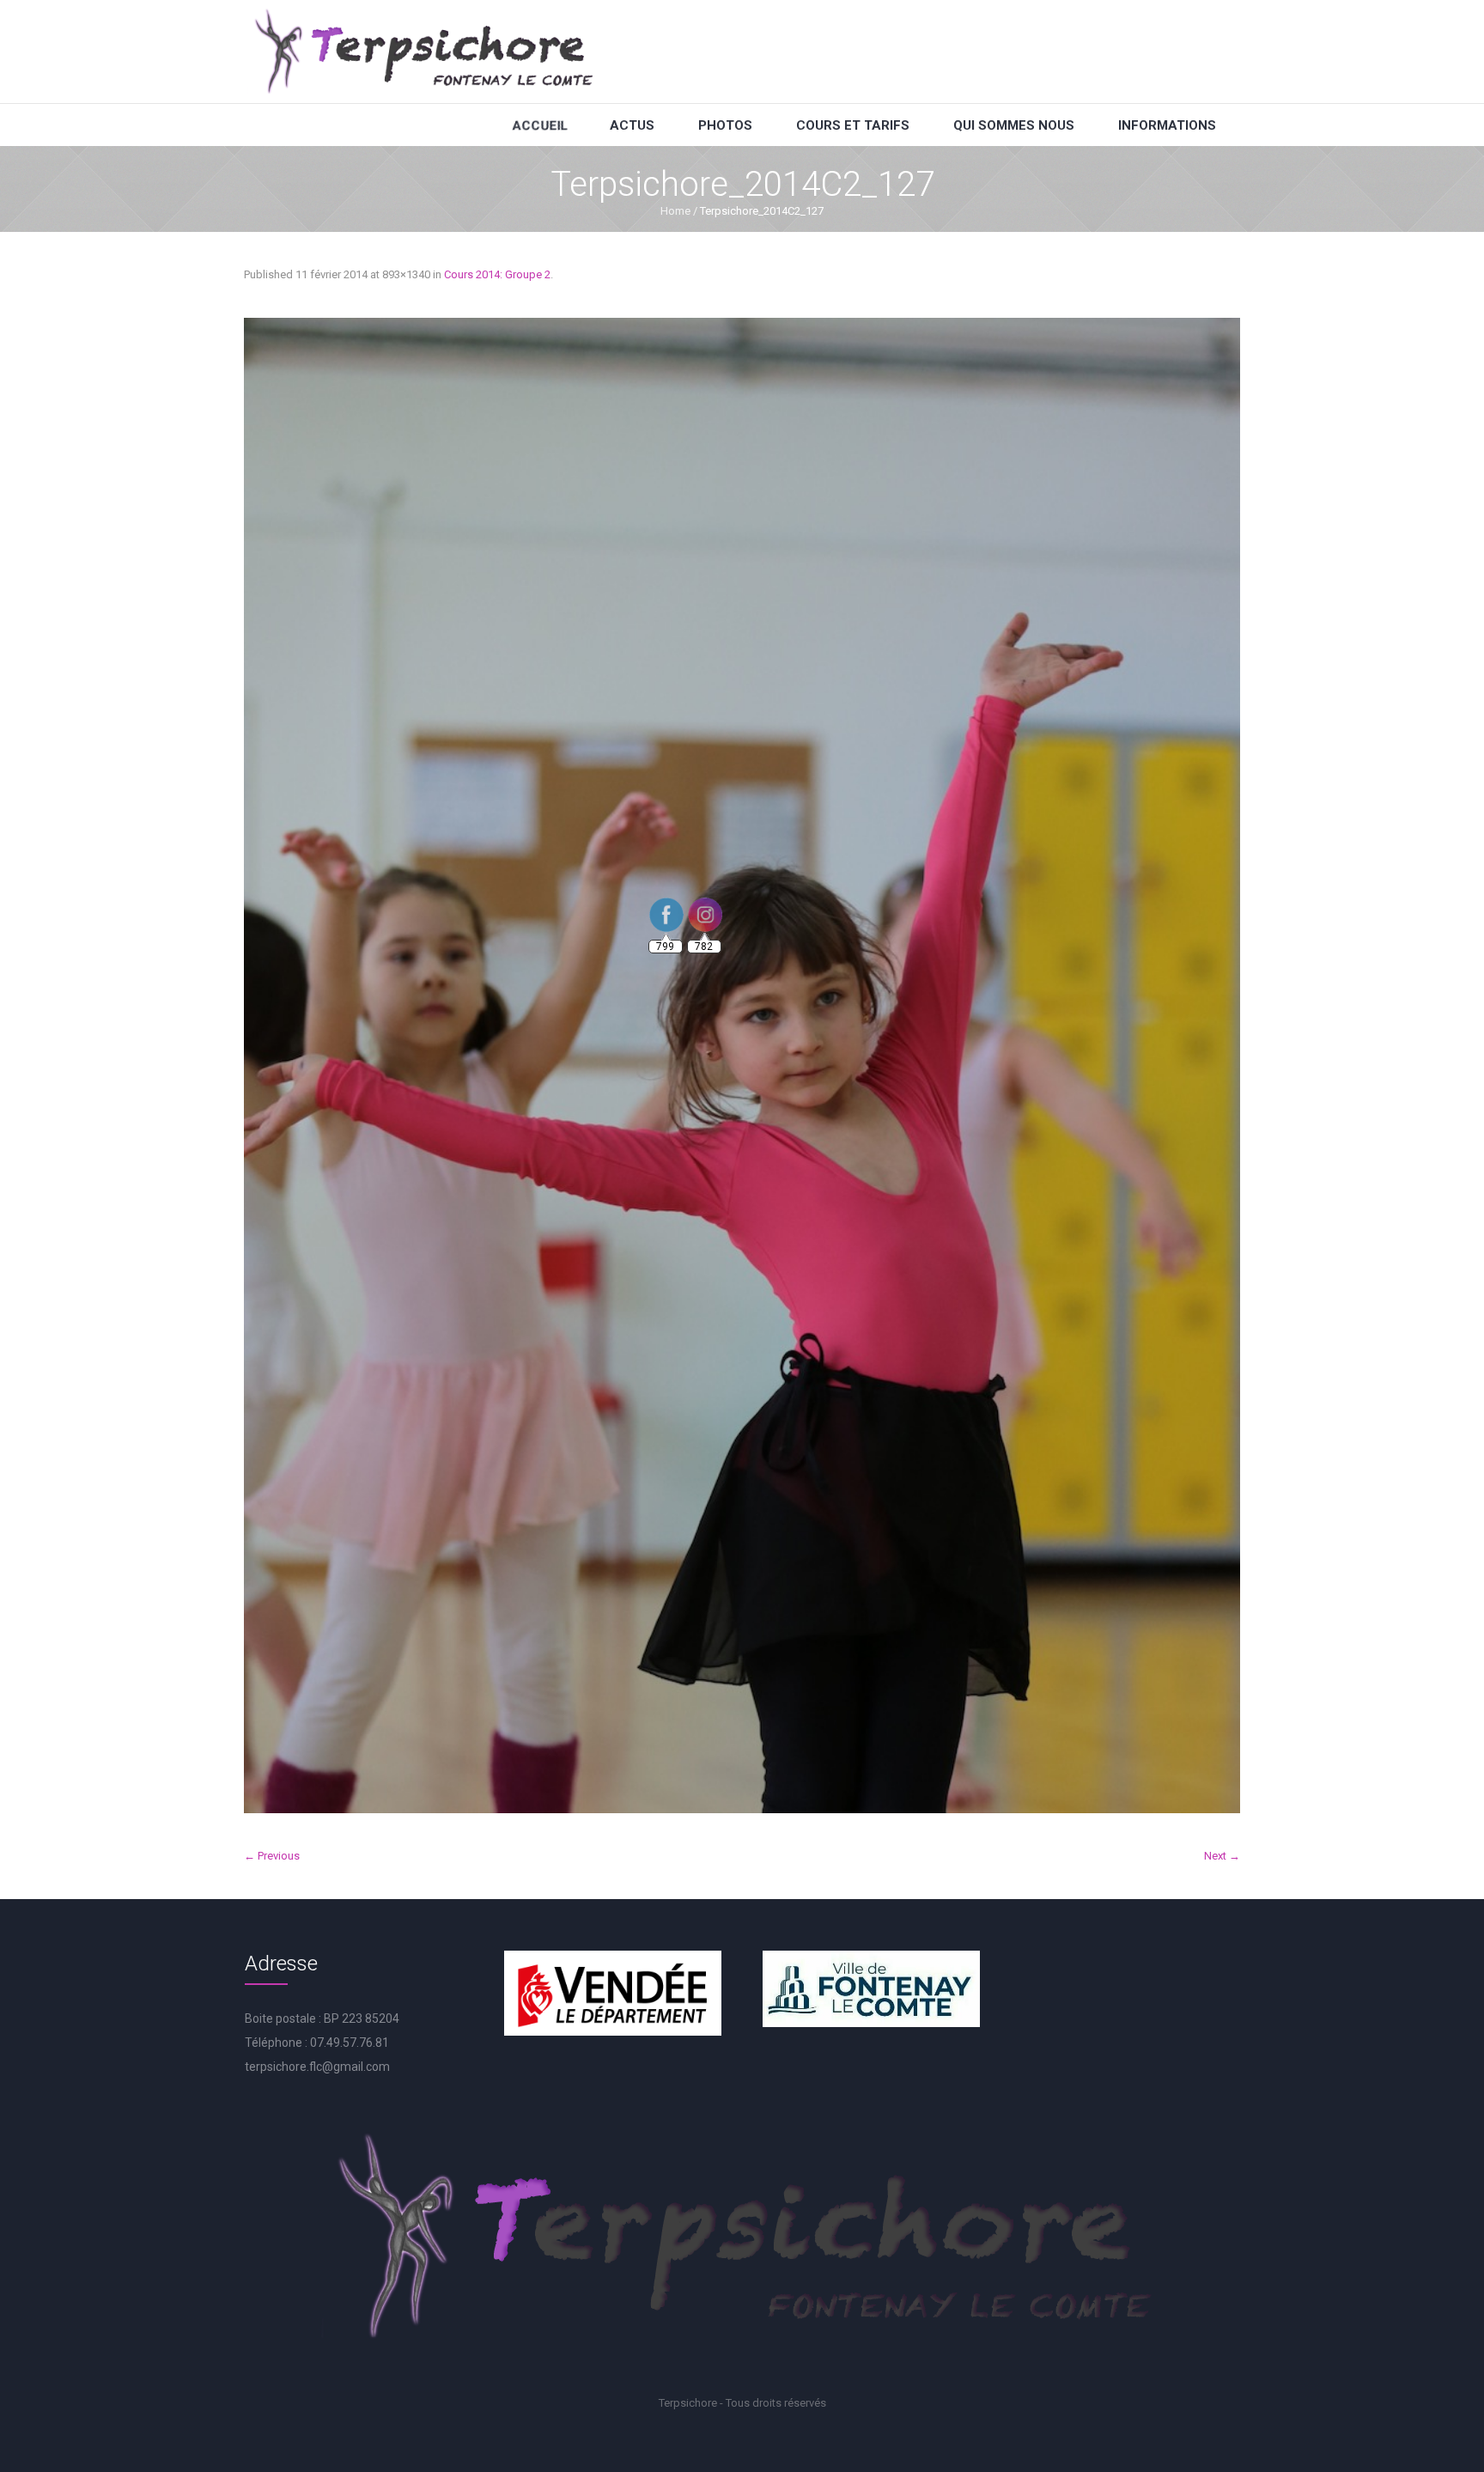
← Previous (272, 1856)
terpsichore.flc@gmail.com (317, 2067)
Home (675, 211)
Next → (1222, 1856)
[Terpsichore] (423, 52)
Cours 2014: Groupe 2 (497, 274)
